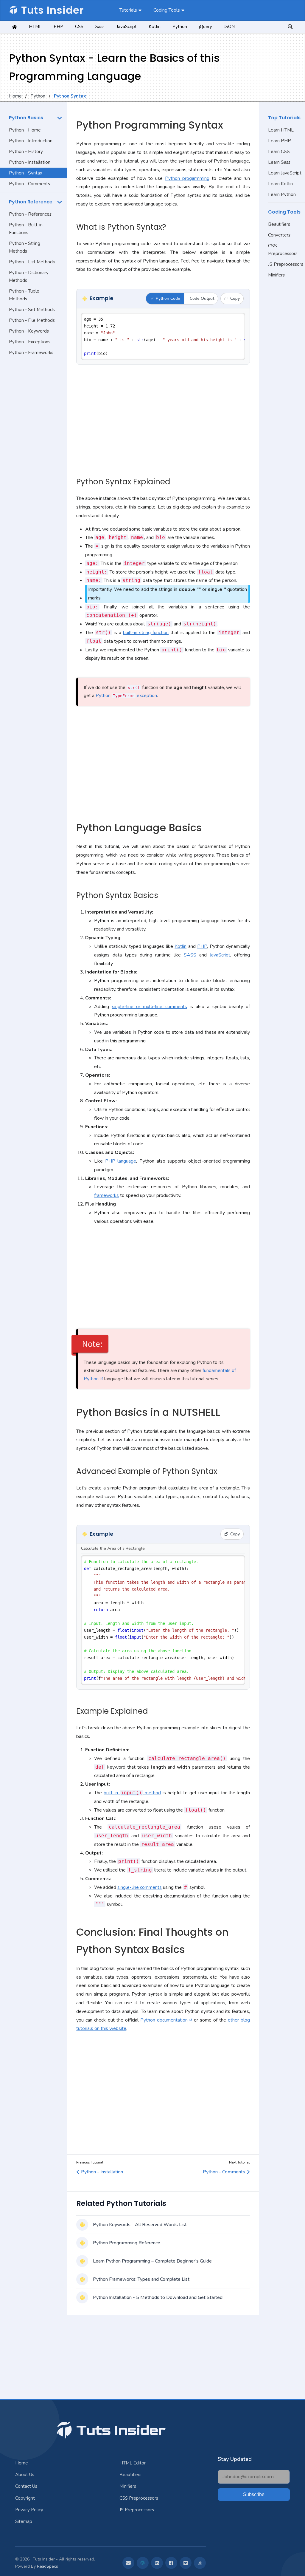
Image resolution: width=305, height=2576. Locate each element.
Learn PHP (280, 141)
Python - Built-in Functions (26, 229)
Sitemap (24, 2521)
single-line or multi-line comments (150, 1007)
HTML (35, 27)
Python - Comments (29, 184)
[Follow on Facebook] (171, 2563)
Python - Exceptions (30, 342)
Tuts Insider (52, 10)
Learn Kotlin (280, 184)
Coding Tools (167, 10)
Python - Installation (30, 162)
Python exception (126, 696)
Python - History (26, 152)
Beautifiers (279, 224)
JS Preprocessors (286, 264)
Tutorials (128, 10)
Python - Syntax (26, 173)
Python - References (30, 214)
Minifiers (276, 275)
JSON (229, 27)
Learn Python (282, 194)
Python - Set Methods (32, 310)
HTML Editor (133, 2463)
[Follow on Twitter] (186, 2563)
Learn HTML (281, 130)
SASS (190, 955)
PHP (58, 27)
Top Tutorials (284, 118)
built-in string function (146, 633)
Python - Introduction (31, 141)
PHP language (121, 1161)
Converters (279, 235)
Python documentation (164, 2020)
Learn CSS (279, 152)
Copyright (25, 2498)
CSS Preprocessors (283, 250)
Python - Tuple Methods (24, 295)
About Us (25, 2475)
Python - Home (25, 130)
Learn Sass (279, 162)
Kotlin (155, 27)
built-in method (132, 1793)
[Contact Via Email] (128, 2563)
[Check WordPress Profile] (143, 2563)
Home (15, 96)
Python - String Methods (25, 247)
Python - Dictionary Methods (29, 276)
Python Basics (26, 118)
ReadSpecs (48, 2566)
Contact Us (26, 2486)
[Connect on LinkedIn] (157, 2563)
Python (180, 27)
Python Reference (31, 202)
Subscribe (254, 2494)
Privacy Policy (29, 2510)
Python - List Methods (32, 262)
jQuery (206, 27)
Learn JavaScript (285, 173)
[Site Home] (14, 27)
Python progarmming (187, 178)
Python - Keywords (29, 331)
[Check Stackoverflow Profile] (200, 2563)
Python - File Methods (32, 320)
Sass (100, 27)
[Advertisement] (34, 453)
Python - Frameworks (31, 353)
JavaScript (127, 27)
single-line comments (140, 1887)
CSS (79, 27)
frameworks (106, 1195)
